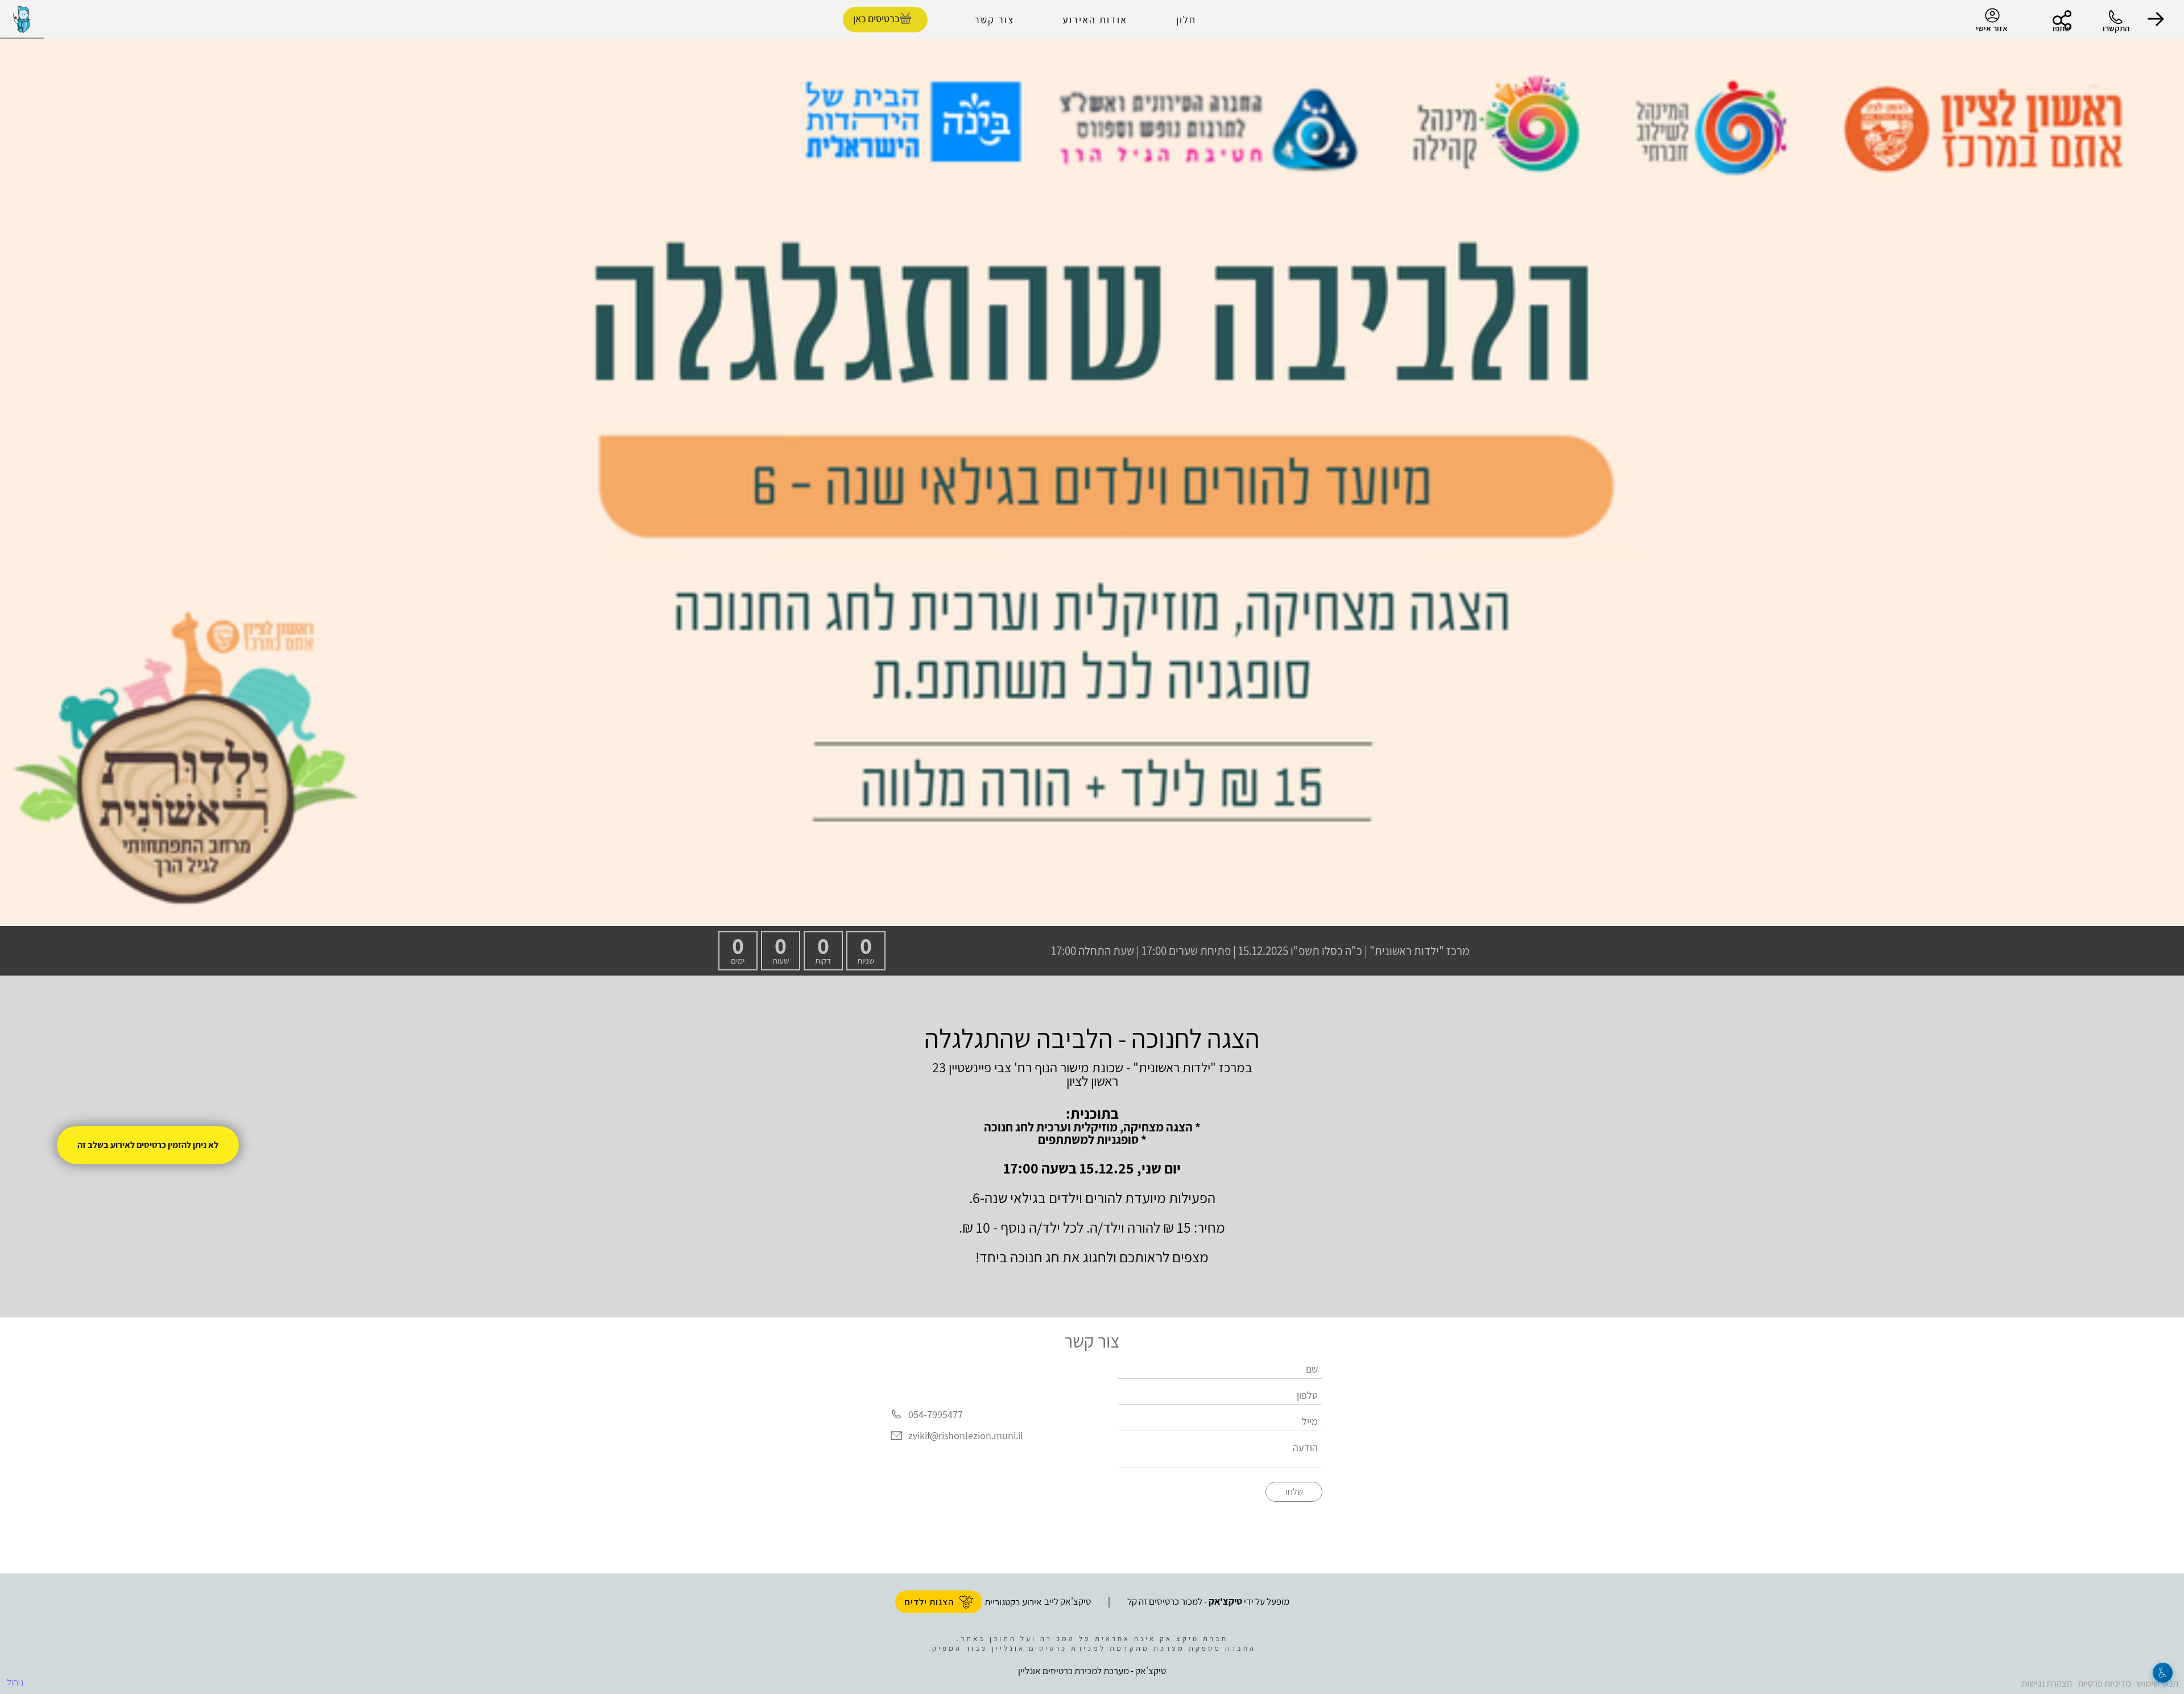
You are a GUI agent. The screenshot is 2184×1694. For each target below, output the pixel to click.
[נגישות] (2163, 1673)
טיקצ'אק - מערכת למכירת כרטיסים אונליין (1092, 1671)
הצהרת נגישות (2047, 1683)
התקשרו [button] (2116, 28)
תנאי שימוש (2158, 1683)
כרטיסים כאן (876, 18)
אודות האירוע (1095, 20)
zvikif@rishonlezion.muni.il (966, 1436)
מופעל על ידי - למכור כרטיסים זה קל (1208, 1601)
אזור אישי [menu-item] (1992, 28)
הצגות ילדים (929, 1602)
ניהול (15, 1682)
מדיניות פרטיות (2104, 1683)
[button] (2156, 19)
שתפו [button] (2061, 28)
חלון (1186, 20)
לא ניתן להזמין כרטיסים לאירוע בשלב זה (148, 1145)
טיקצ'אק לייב (1068, 1601)
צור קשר (994, 20)
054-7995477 (936, 1414)
